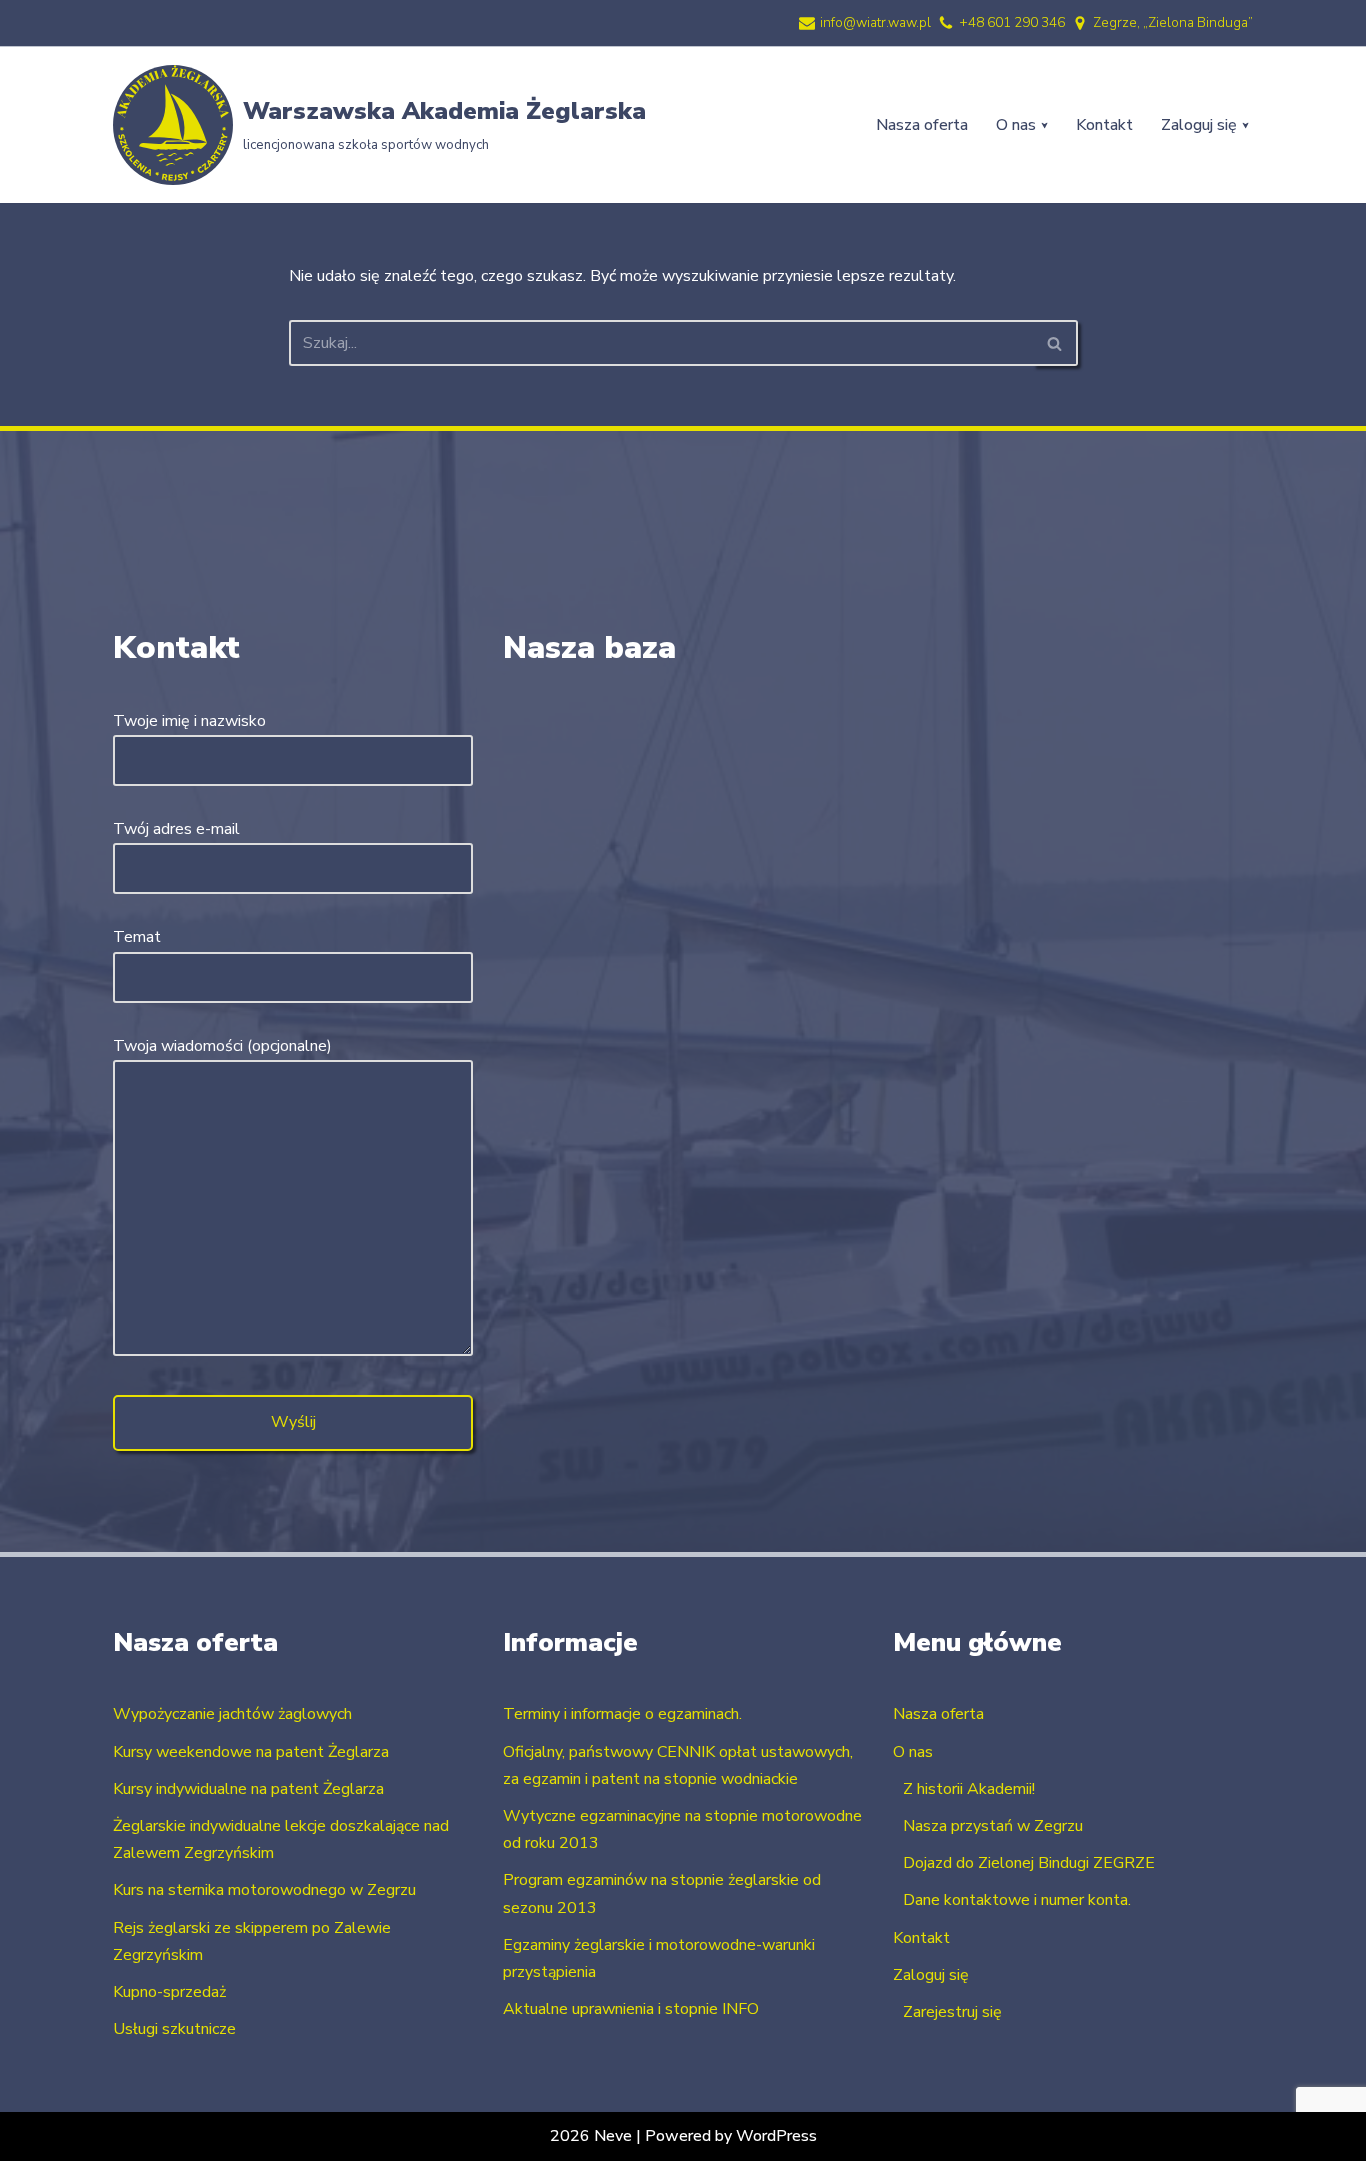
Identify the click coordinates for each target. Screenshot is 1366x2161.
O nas (913, 1752)
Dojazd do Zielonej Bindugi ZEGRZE (1029, 1863)
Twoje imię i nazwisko (189, 721)
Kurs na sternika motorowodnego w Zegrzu (264, 1890)
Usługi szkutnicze (174, 2029)
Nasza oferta (922, 125)
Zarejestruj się (952, 2012)
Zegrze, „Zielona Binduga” (1173, 22)
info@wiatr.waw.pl (875, 22)
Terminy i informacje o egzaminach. (622, 1714)
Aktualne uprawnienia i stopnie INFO (631, 2009)
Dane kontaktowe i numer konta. (1017, 1900)
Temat (137, 937)
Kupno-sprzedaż (169, 1992)
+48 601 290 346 (1012, 22)
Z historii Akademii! (969, 1789)
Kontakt (1104, 125)
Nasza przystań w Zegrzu (993, 1826)
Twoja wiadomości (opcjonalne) (222, 1046)
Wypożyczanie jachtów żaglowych (232, 1714)
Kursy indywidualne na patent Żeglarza (248, 1789)
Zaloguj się (931, 1975)
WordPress (776, 2136)
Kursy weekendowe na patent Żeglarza (251, 1752)
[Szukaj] (1055, 343)
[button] (1044, 125)
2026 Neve (591, 2136)
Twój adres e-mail (176, 829)
